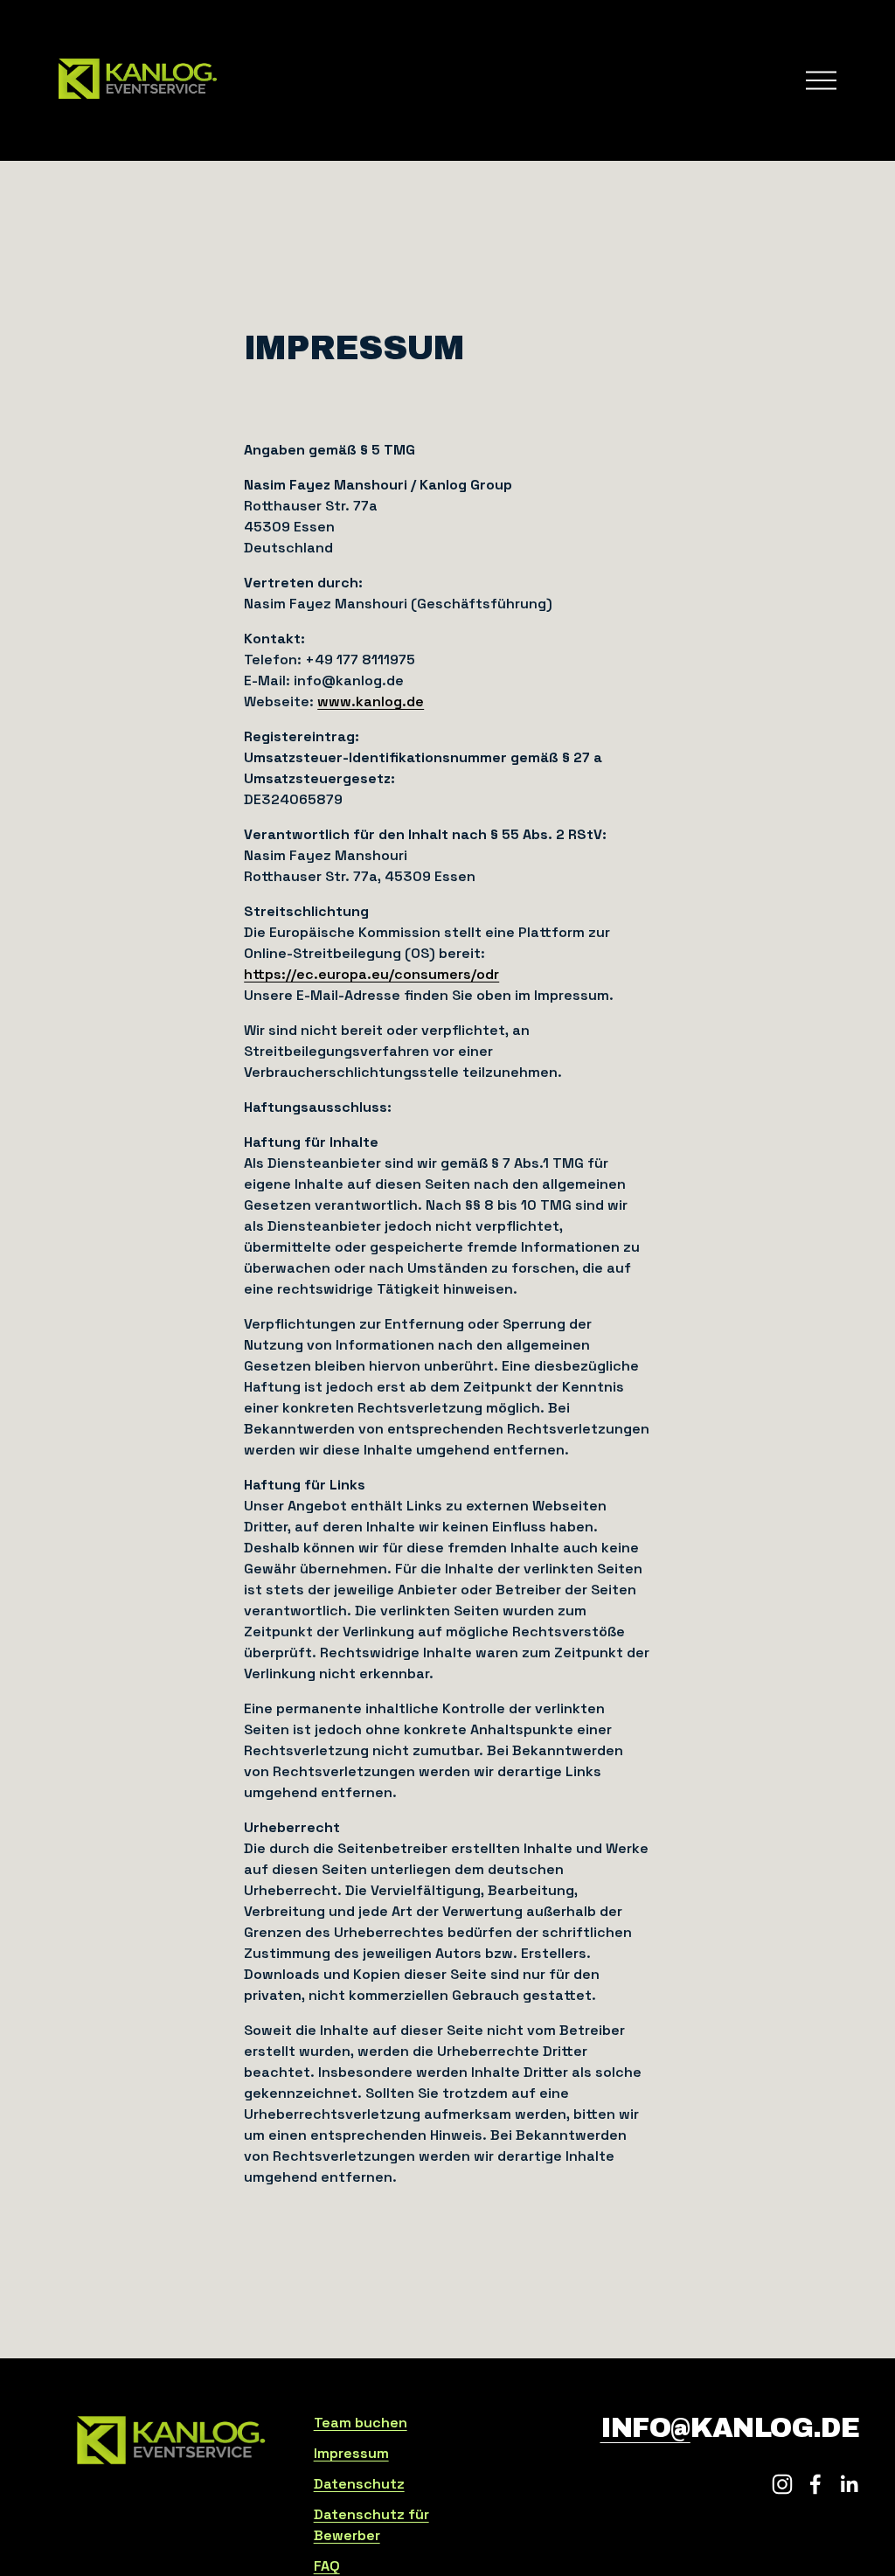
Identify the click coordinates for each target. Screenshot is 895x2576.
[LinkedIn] (849, 2484)
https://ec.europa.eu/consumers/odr (371, 974)
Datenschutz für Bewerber (371, 2525)
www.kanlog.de (371, 701)
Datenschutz (359, 2484)
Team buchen (361, 2423)
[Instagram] (782, 2484)
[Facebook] (815, 2484)
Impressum (351, 2453)
